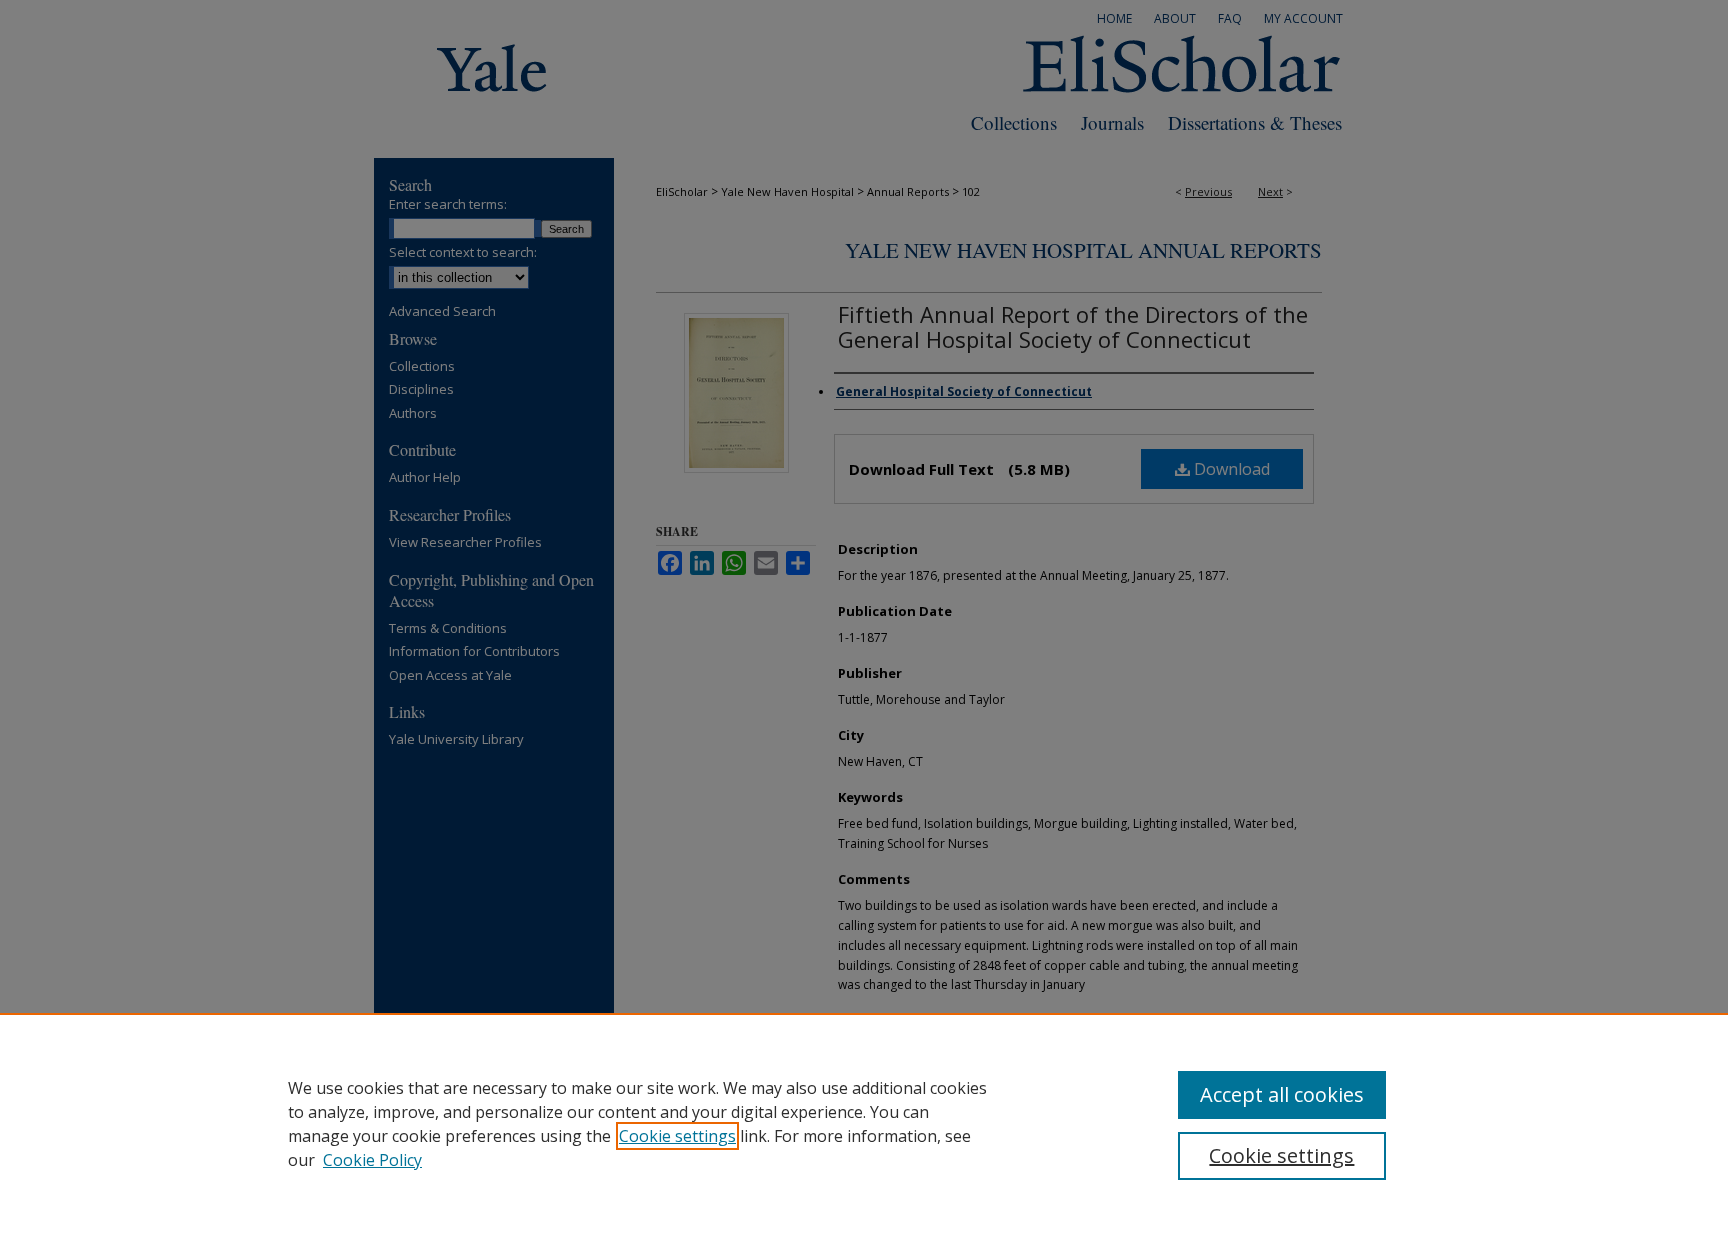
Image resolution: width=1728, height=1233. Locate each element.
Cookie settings (677, 1136)
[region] (864, 1123)
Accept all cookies (1282, 1094)
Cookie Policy (372, 1160)
